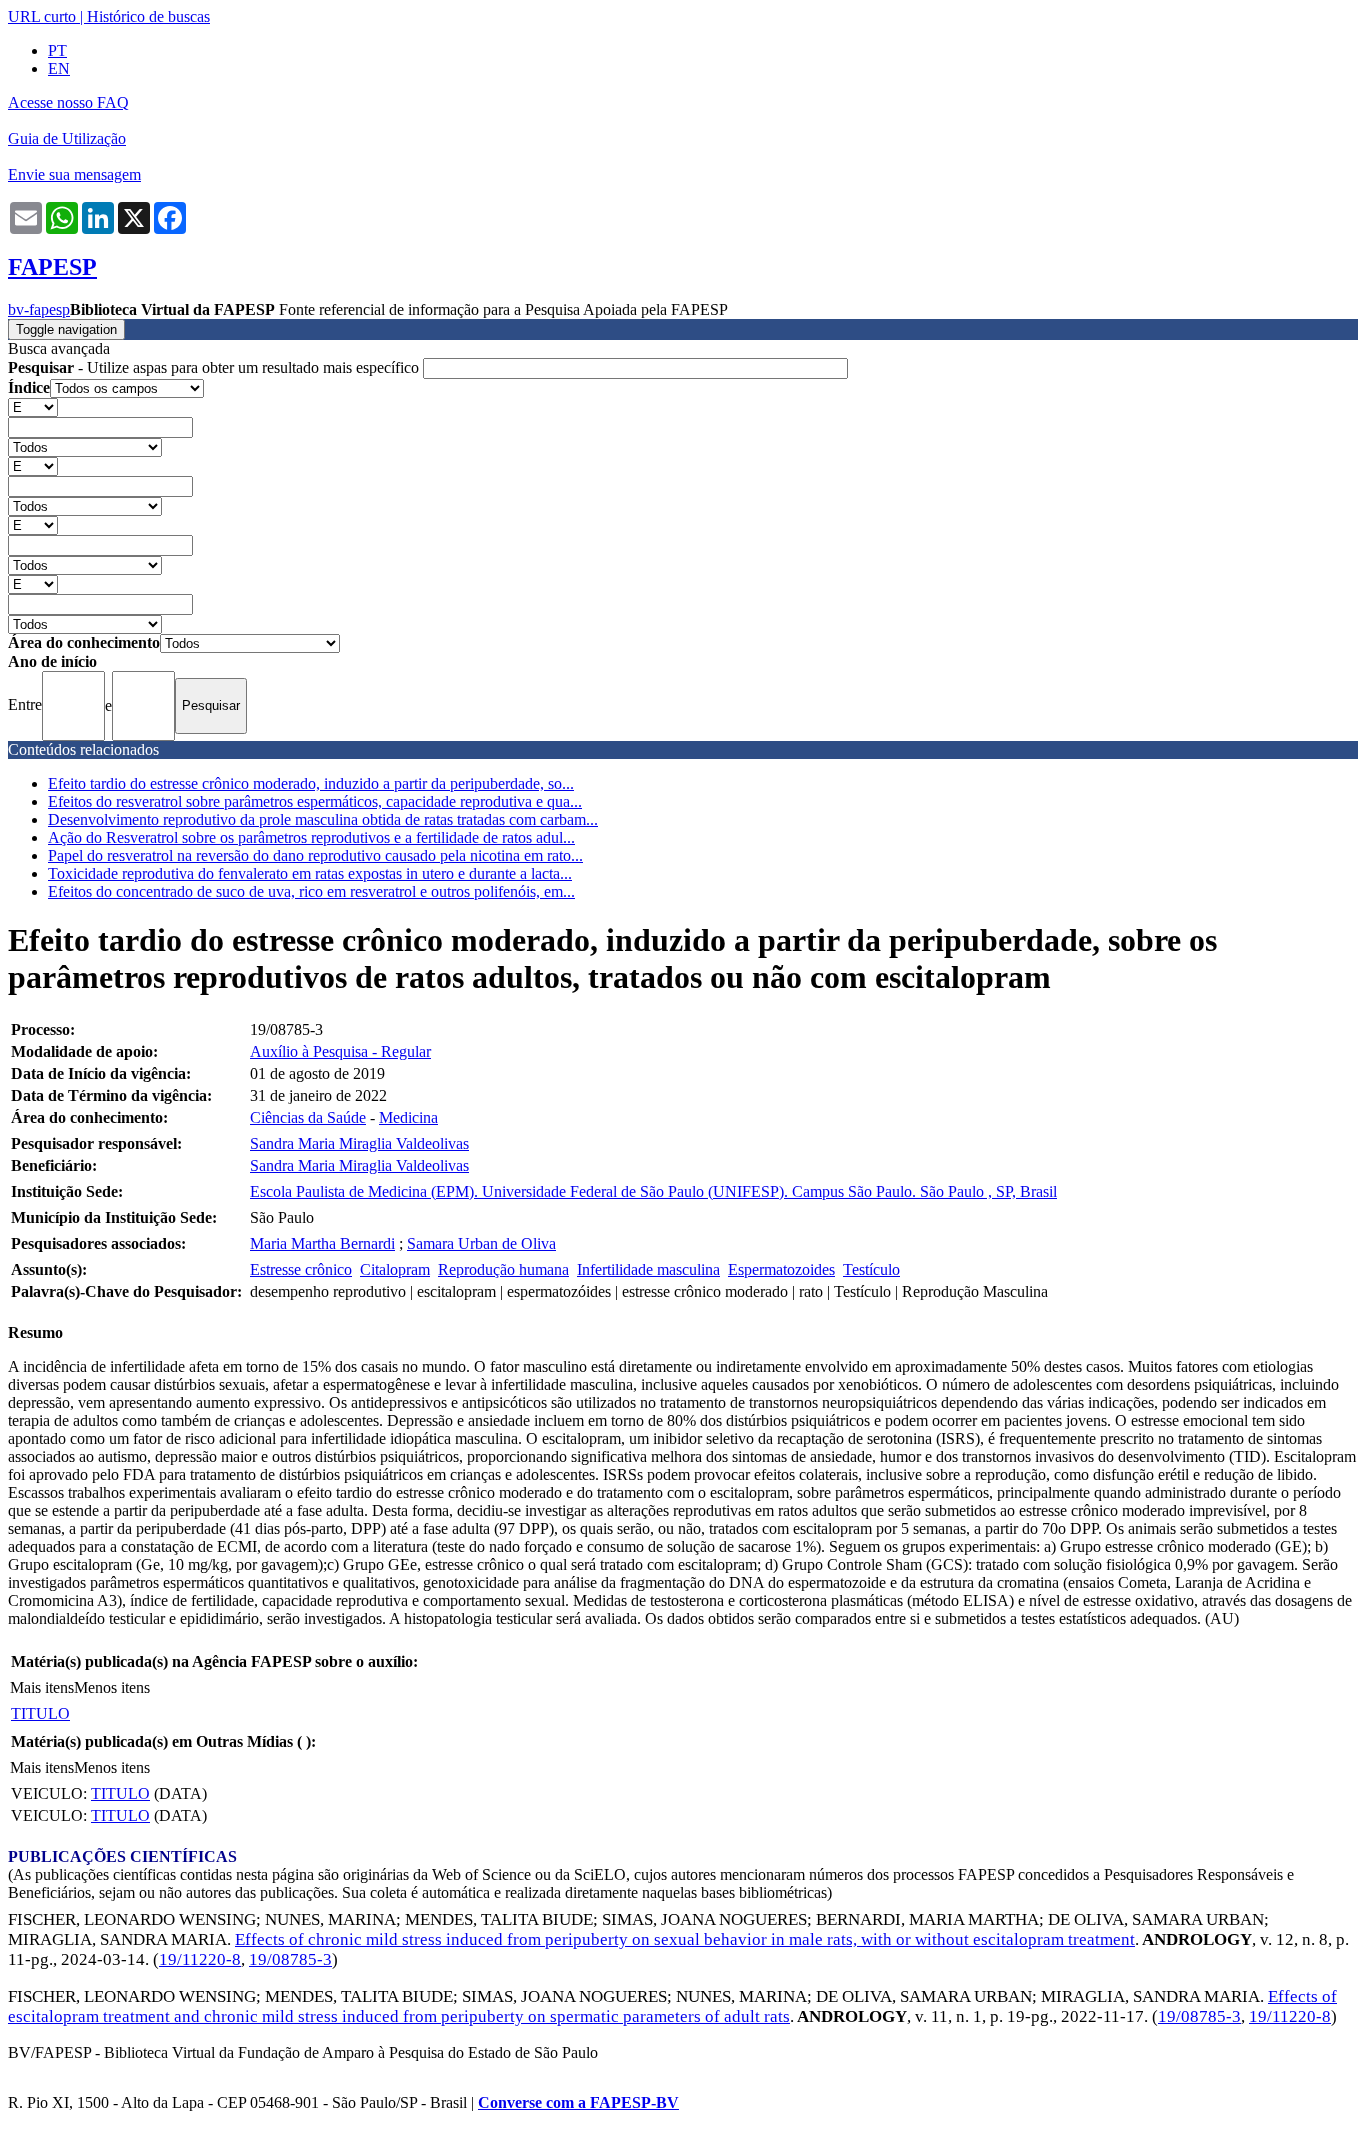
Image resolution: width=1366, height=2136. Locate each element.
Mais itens (42, 1687)
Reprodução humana (503, 1269)
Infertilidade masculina (648, 1269)
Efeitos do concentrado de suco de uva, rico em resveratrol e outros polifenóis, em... (311, 891)
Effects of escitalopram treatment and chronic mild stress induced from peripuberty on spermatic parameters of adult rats (672, 2006)
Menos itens (112, 1687)
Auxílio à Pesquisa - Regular (340, 1051)
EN (59, 68)
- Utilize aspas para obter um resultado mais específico (215, 367)
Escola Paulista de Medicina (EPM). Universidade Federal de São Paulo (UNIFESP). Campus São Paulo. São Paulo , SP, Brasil (653, 1191)
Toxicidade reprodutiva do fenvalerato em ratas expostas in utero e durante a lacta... (310, 873)
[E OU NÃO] (33, 406)
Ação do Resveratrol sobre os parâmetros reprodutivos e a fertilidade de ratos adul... (311, 837)
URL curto (42, 16)
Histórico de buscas (148, 16)
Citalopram (395, 1269)
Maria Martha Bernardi (322, 1243)
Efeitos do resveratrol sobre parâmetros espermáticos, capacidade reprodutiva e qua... (315, 801)
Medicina (408, 1117)
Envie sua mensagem (74, 174)
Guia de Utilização (67, 138)
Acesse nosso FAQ (68, 102)
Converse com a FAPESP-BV (578, 2102)
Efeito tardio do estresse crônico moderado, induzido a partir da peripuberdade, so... (311, 783)
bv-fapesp (39, 309)
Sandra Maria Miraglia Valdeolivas (359, 1143)
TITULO (40, 1713)
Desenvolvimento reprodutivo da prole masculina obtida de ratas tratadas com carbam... (323, 819)
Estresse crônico (301, 1269)
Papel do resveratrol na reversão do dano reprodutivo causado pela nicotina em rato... (315, 855)
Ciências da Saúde (308, 1117)
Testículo (871, 1269)
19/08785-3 (290, 1959)
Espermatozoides (781, 1269)
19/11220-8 (200, 1959)
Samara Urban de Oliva (481, 1243)
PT (57, 50)
